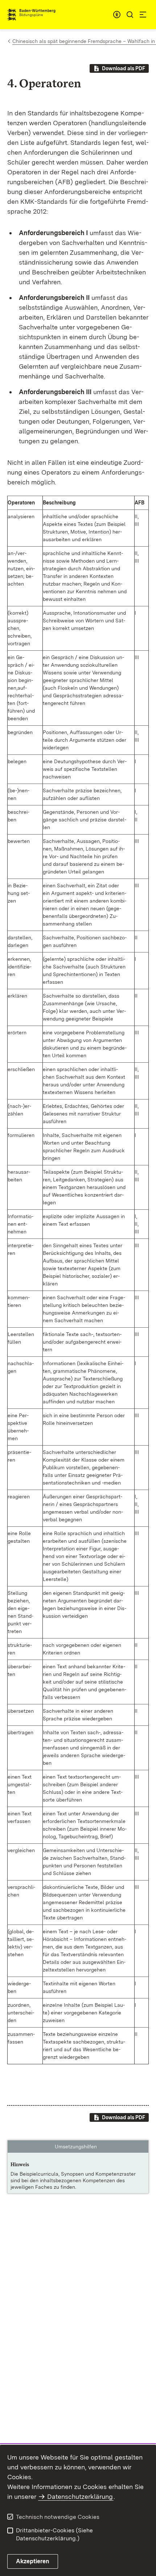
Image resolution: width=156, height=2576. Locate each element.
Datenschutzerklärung (80, 2496)
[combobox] (117, 15)
